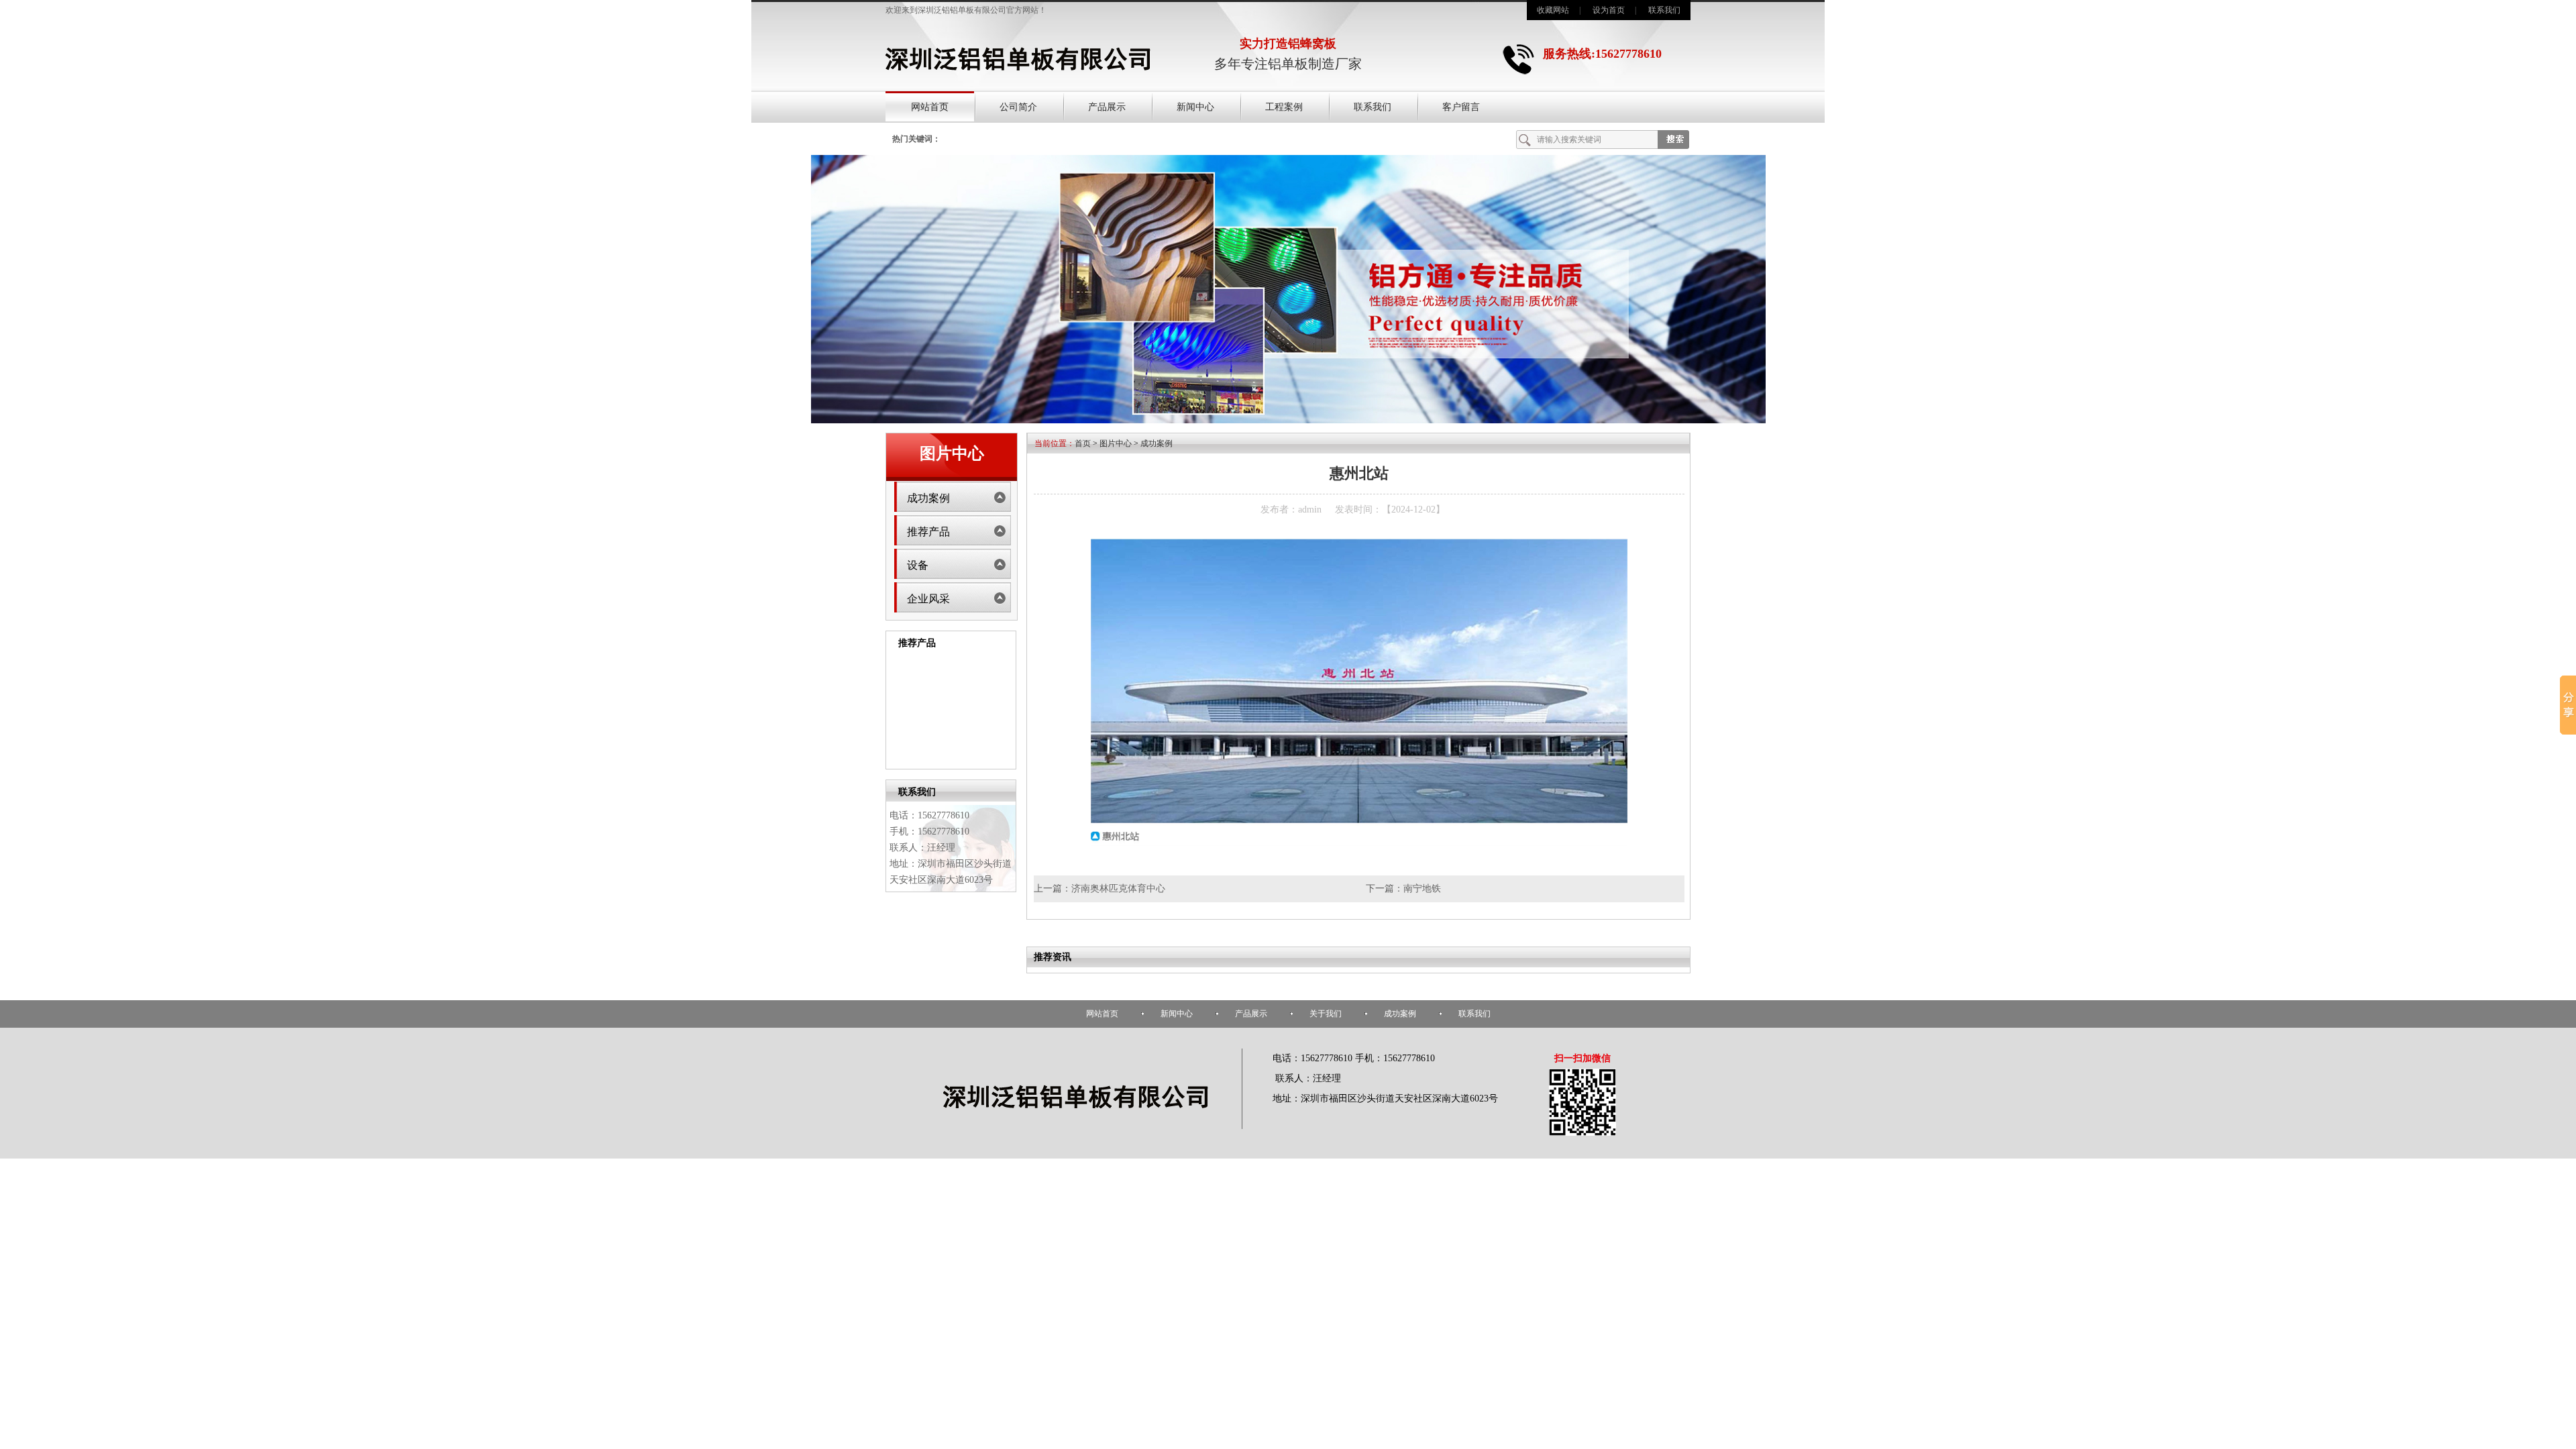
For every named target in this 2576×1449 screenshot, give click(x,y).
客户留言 (1461, 107)
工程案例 (1284, 107)
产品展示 (1107, 107)
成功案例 (928, 498)
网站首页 (930, 107)
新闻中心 (1195, 107)
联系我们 (1664, 10)
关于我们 (1326, 1014)
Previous (893, 709)
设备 (918, 565)
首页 (1083, 443)
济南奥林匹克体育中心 (1118, 889)
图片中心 (1116, 443)
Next (1009, 709)
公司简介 (1018, 107)
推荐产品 (928, 532)
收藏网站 (1553, 10)
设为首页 (1609, 10)
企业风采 (928, 599)
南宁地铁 (1422, 889)
